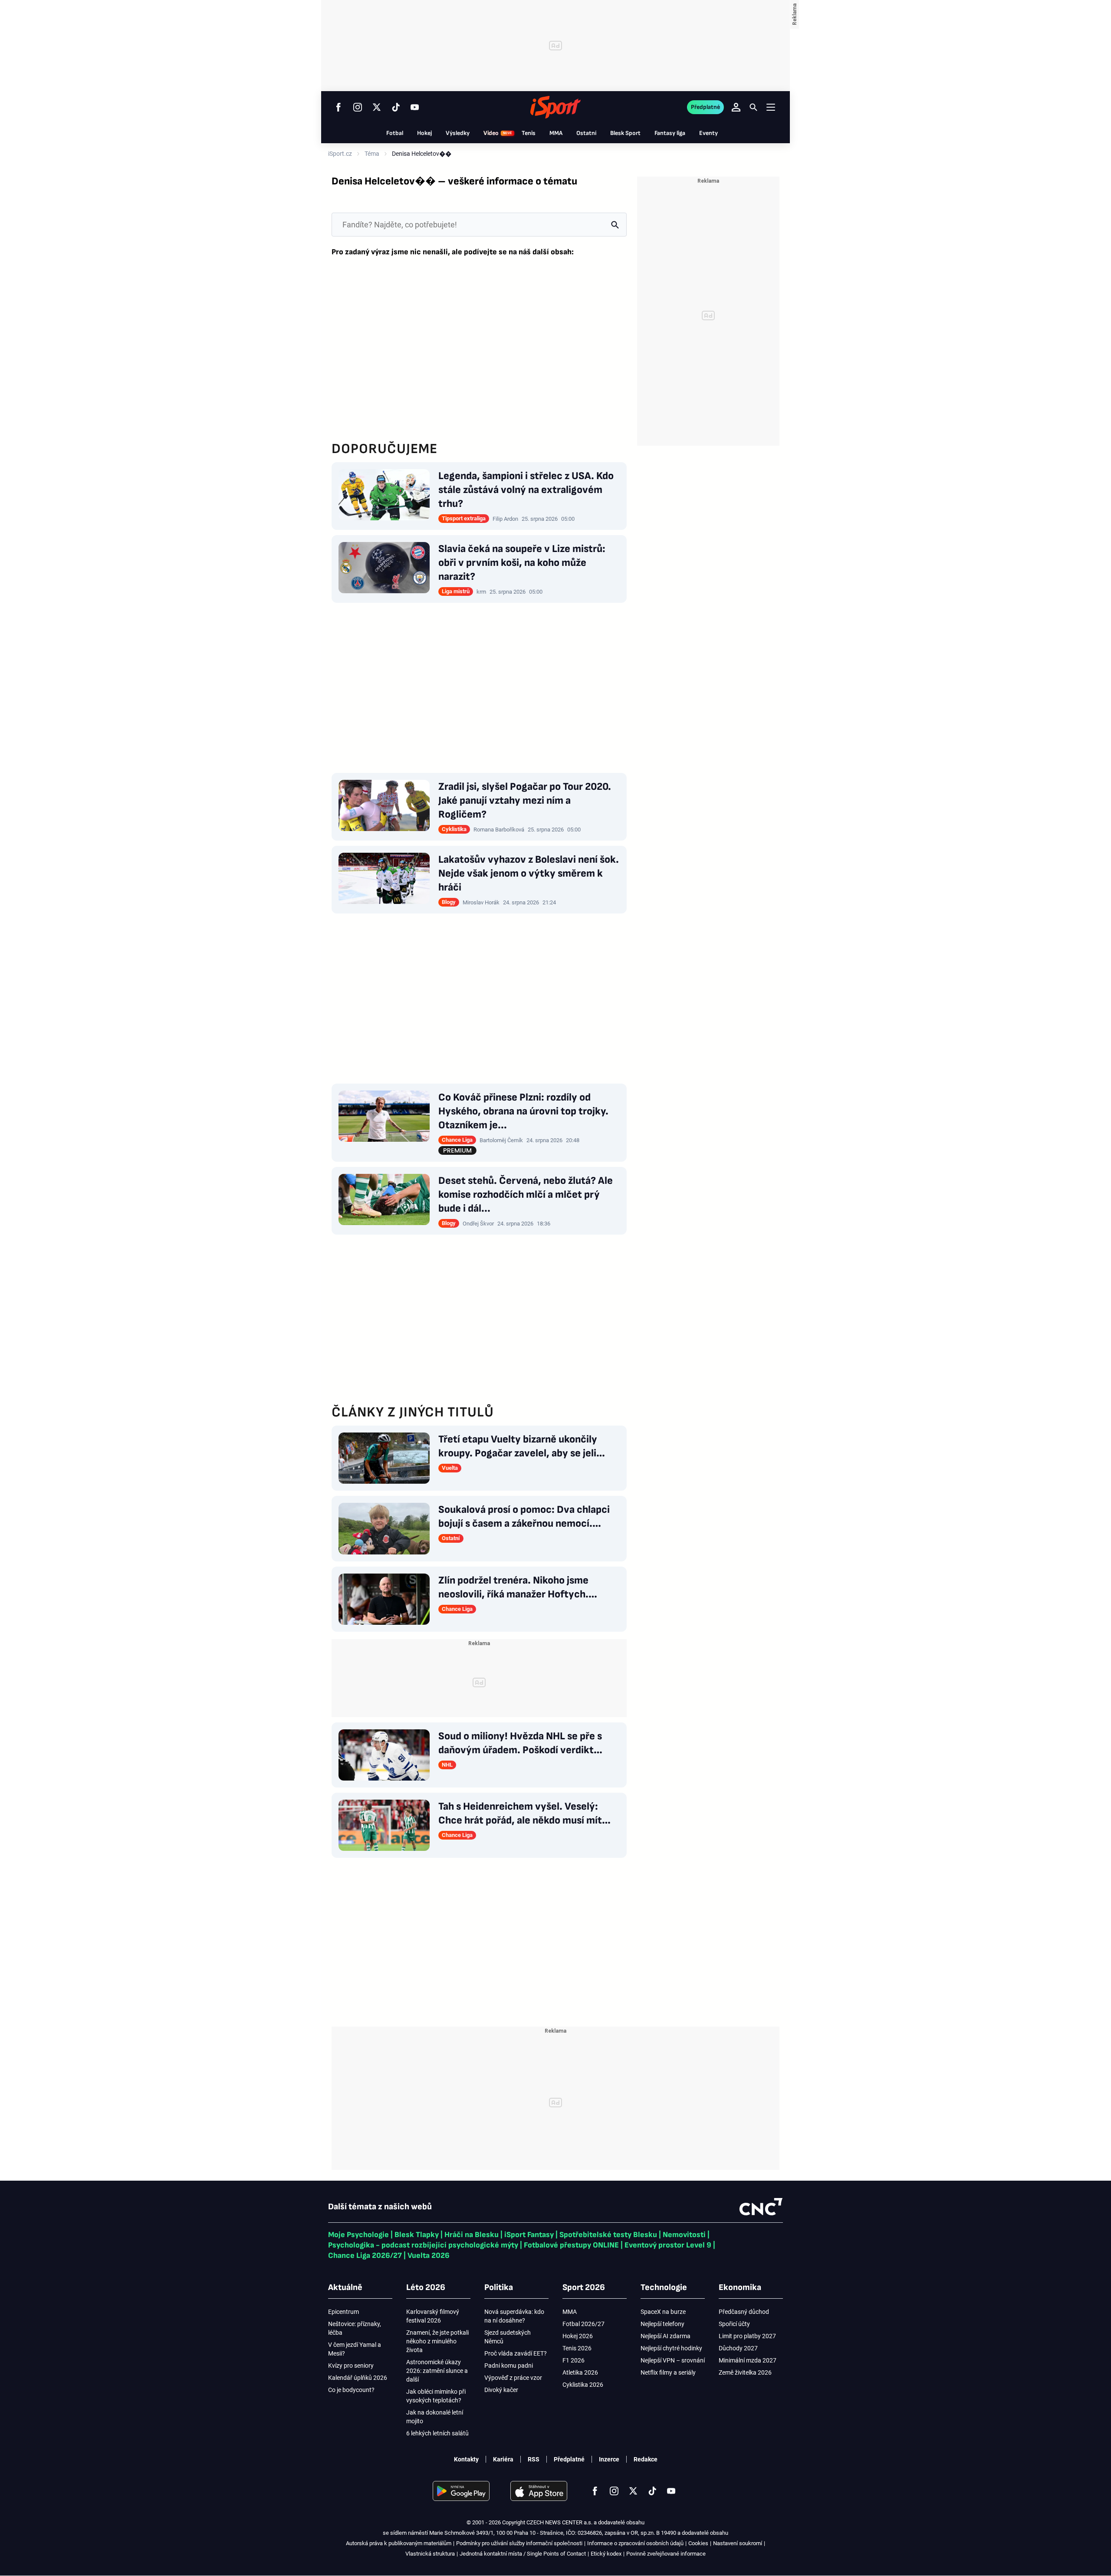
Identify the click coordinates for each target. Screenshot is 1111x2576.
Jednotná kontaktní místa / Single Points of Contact (523, 2554)
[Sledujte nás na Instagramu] (358, 107)
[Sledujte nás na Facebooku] (339, 107)
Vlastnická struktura (430, 2554)
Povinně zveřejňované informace (666, 2554)
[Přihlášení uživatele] (736, 107)
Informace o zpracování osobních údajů (635, 2543)
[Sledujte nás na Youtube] (415, 107)
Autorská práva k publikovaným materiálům (399, 2543)
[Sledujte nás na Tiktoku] (396, 107)
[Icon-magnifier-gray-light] (615, 225)
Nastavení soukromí (738, 2543)
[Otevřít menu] (771, 107)
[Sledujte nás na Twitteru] (377, 107)
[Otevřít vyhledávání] (753, 107)
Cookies (698, 2543)
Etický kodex (606, 2554)
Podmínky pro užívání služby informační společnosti (519, 2543)
